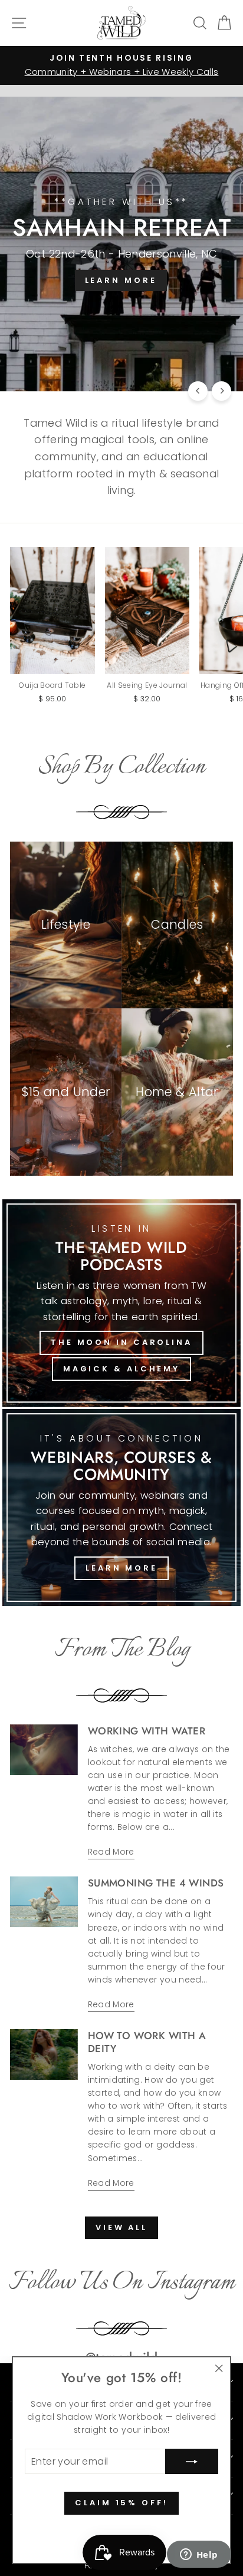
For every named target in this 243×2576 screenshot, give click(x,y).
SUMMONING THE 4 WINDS (156, 1883)
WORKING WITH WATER (147, 1731)
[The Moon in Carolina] (121, 1303)
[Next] (221, 391)
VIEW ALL (121, 2227)
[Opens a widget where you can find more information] (199, 2555)
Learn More (121, 1568)
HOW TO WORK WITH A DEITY (147, 2042)
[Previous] (198, 391)
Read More (111, 1852)
